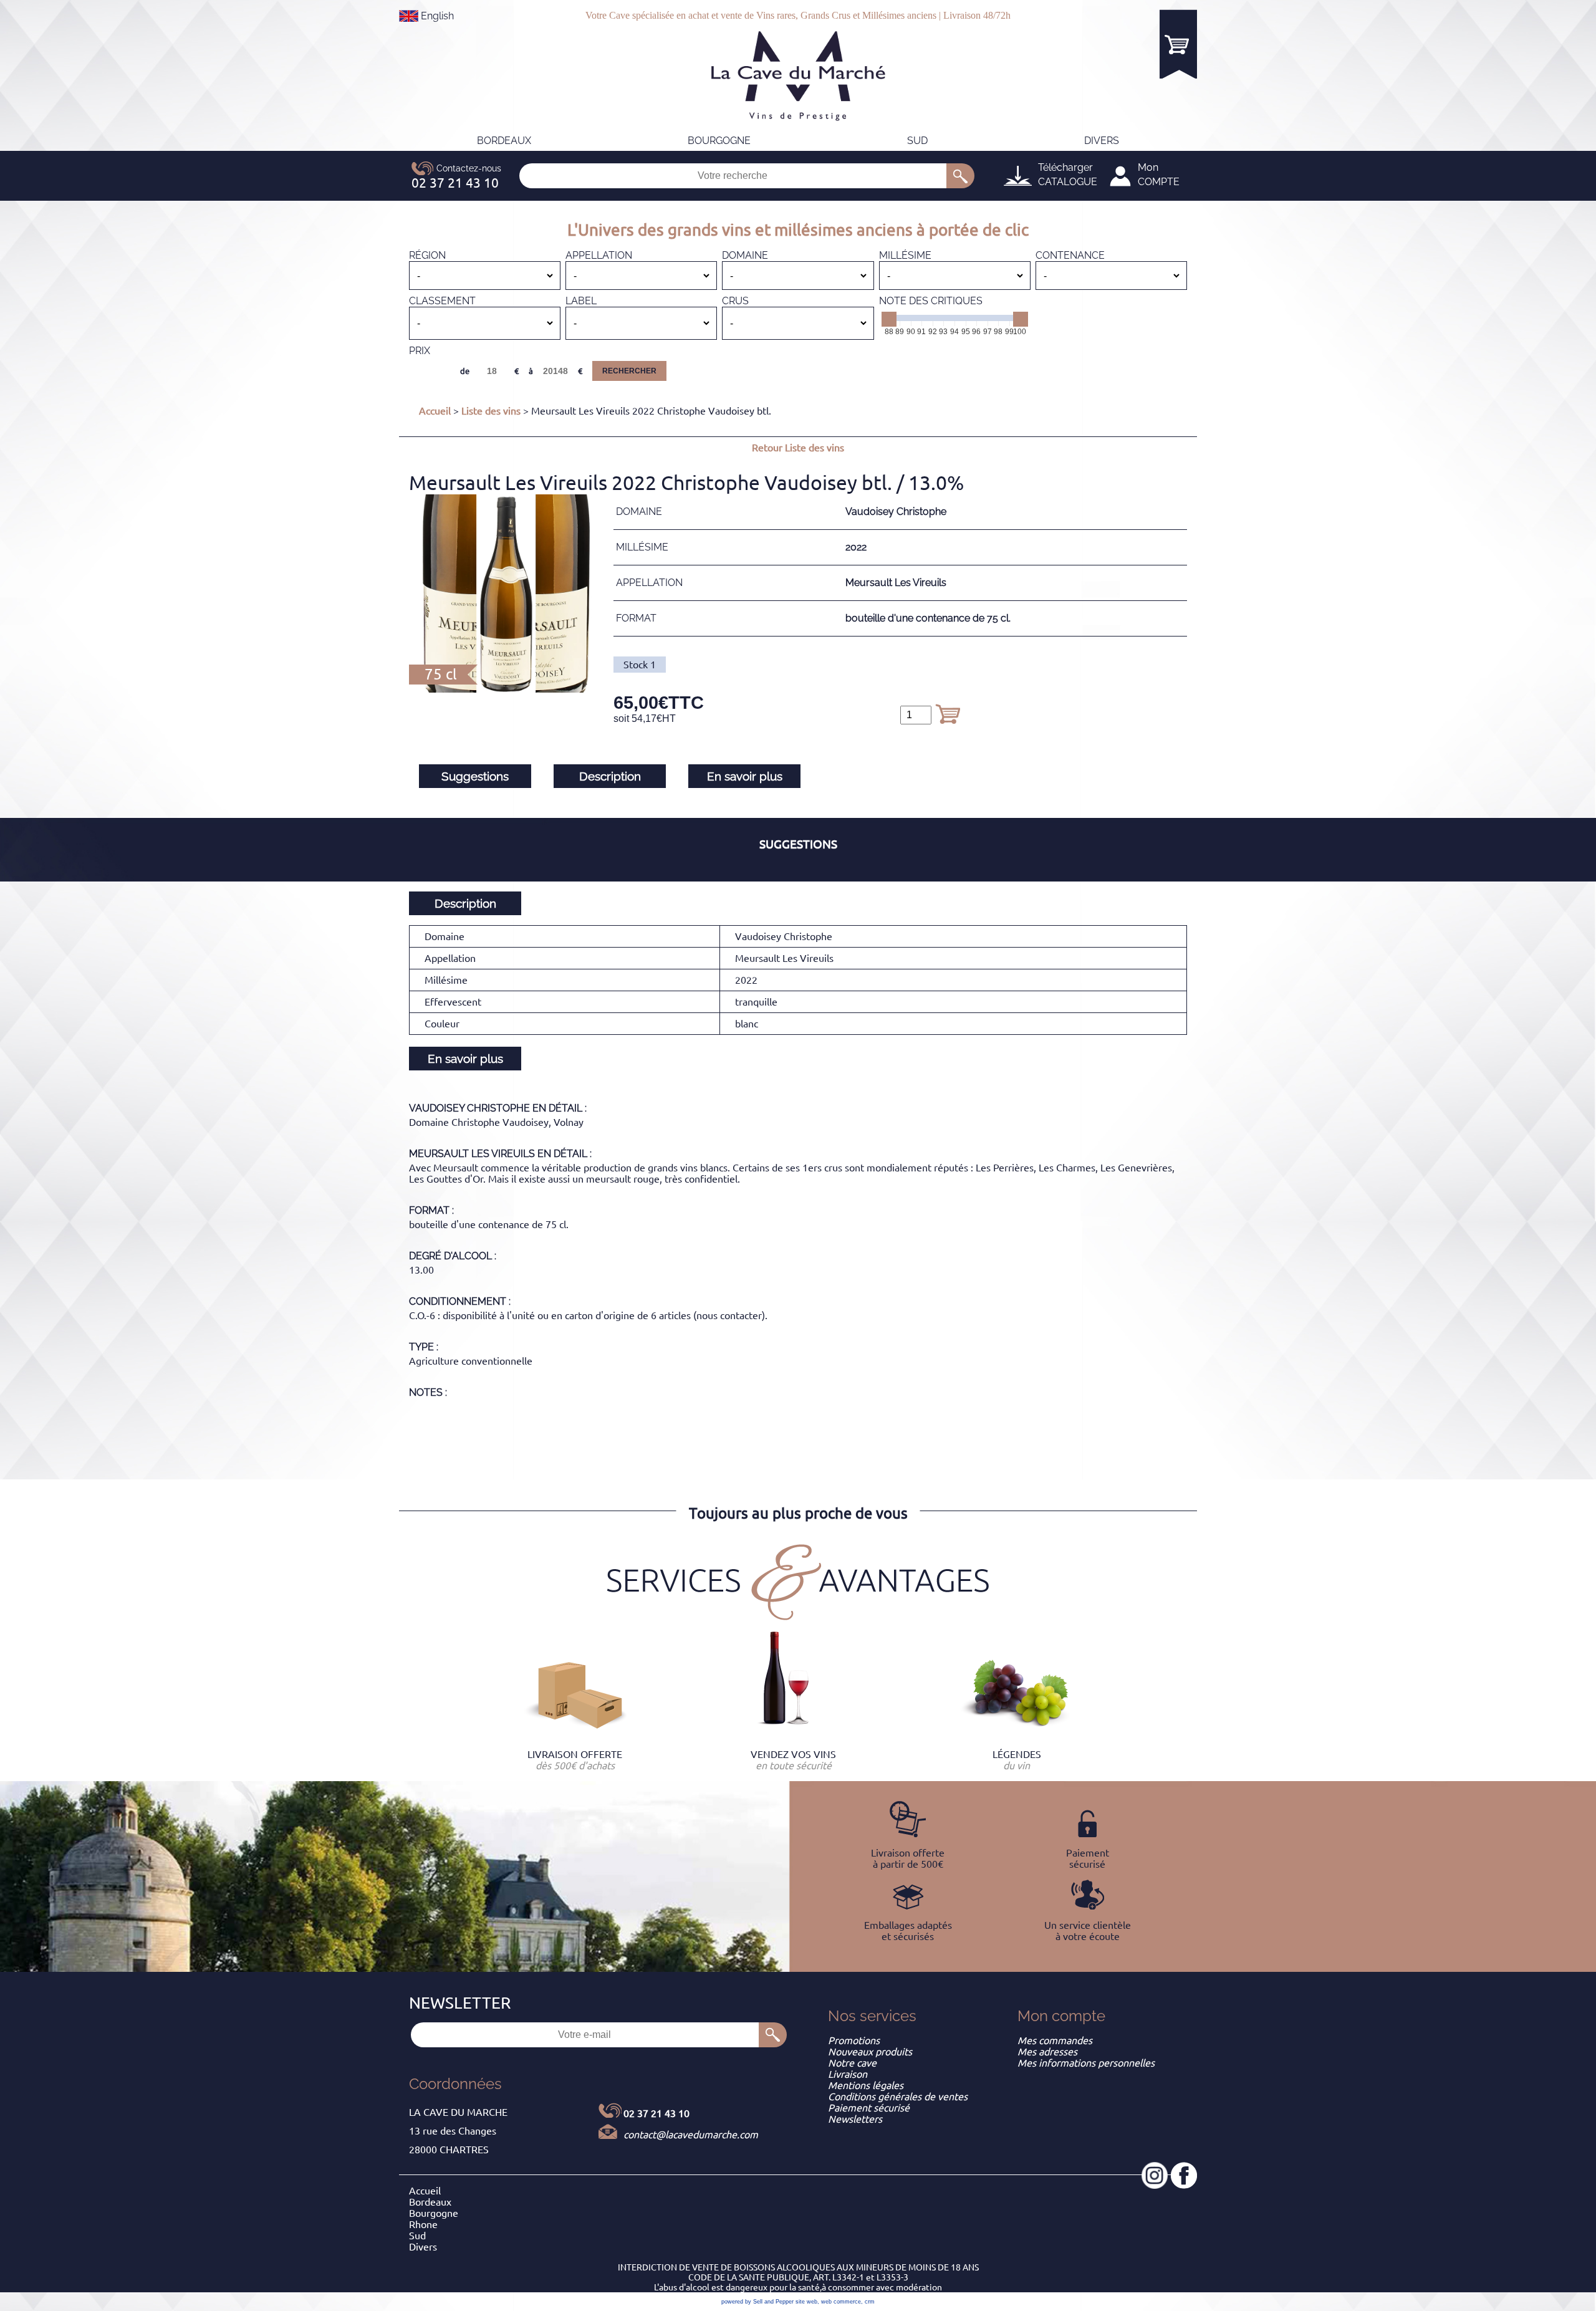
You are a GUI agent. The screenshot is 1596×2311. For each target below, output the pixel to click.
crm (870, 2302)
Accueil (435, 411)
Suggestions (475, 776)
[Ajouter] (948, 714)
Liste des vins (491, 411)
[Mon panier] (1178, 44)
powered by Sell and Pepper (757, 2302)
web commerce (841, 2302)
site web (806, 2302)
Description (610, 776)
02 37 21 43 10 (656, 2113)
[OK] (960, 176)
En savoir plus (745, 776)
